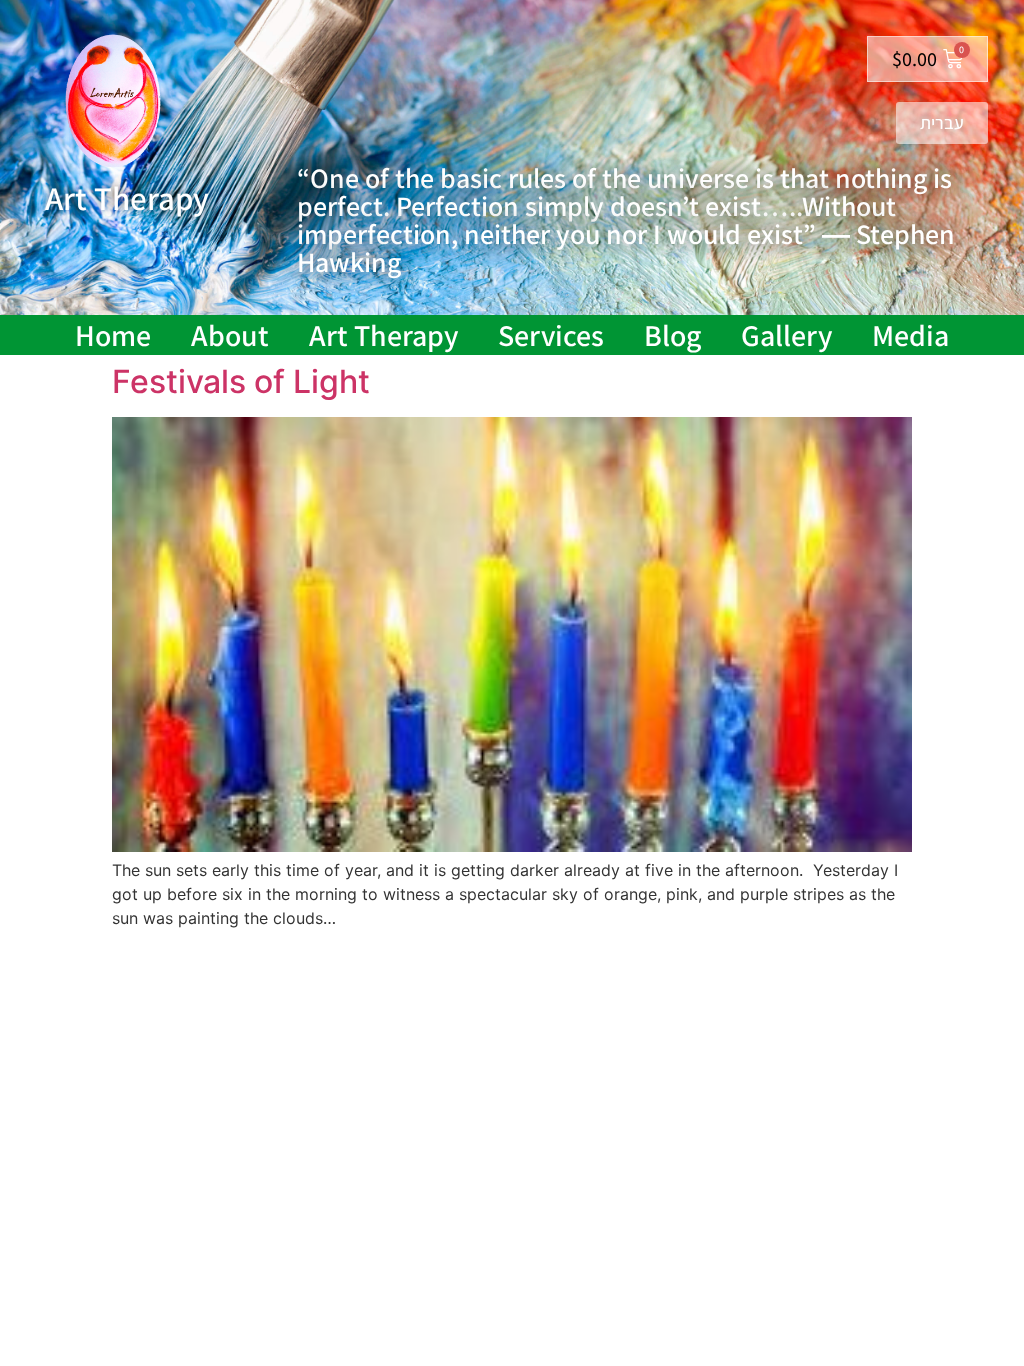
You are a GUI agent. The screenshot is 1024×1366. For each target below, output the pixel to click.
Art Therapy (383, 335)
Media (910, 335)
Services (551, 335)
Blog (672, 335)
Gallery (786, 335)
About (230, 335)
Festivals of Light (241, 381)
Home (113, 335)
